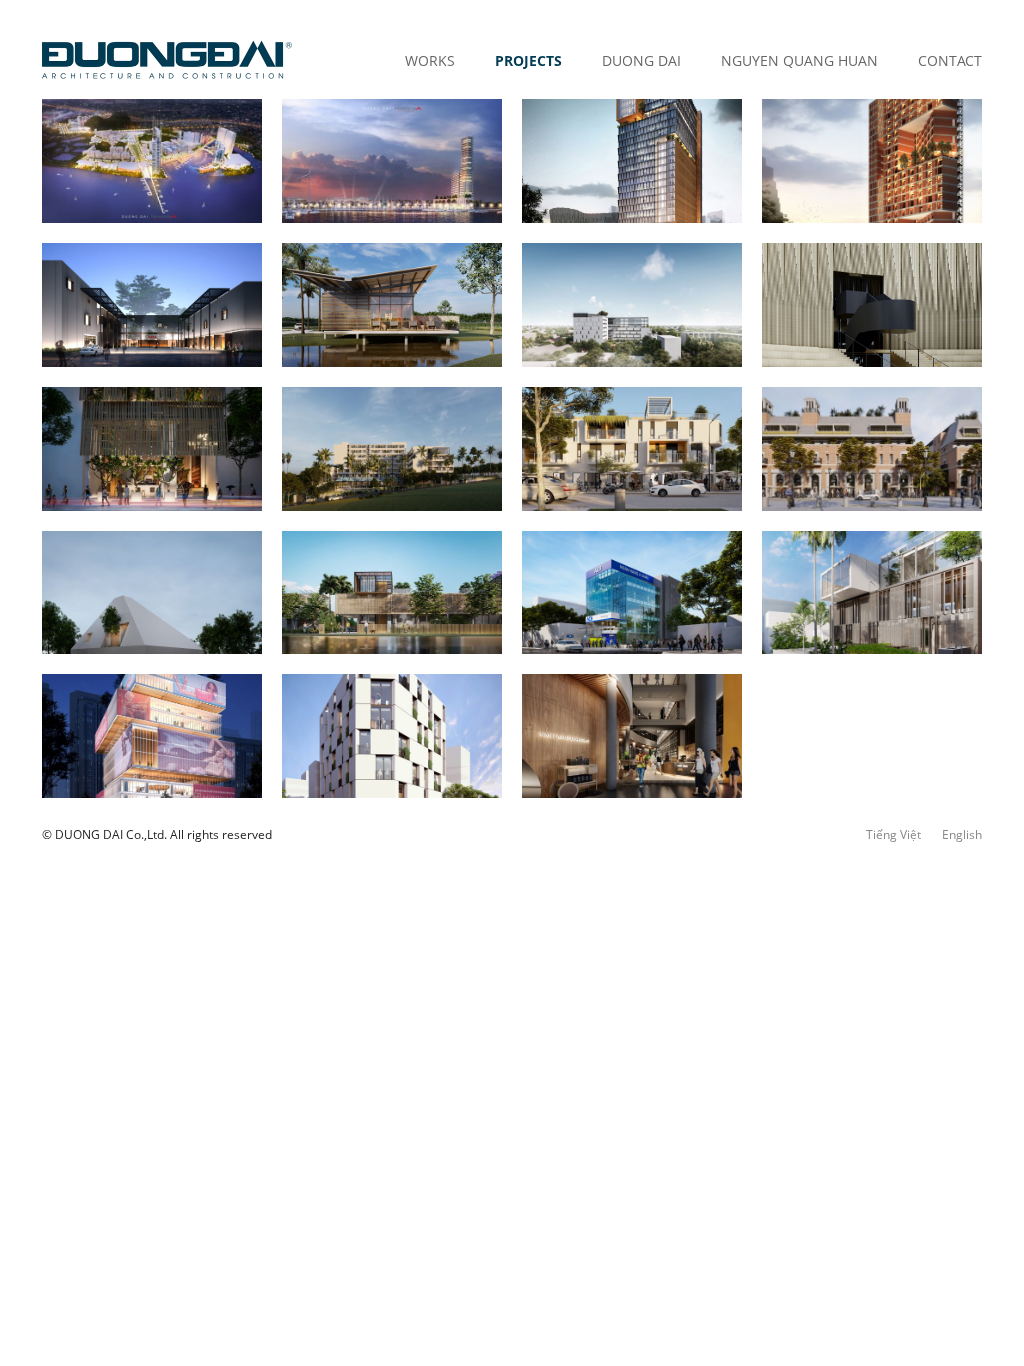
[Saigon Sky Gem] (152, 449)
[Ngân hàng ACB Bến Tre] (632, 593)
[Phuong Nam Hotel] (392, 449)
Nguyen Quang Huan (799, 60)
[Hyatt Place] (632, 161)
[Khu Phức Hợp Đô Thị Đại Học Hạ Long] (152, 161)
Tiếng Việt (893, 834)
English (962, 834)
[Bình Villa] (872, 593)
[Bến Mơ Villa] (392, 593)
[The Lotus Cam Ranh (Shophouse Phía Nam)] (632, 449)
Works (430, 60)
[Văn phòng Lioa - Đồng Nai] (152, 305)
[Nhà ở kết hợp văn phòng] (392, 736)
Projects (528, 60)
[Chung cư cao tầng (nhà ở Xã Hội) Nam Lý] (872, 161)
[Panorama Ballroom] (872, 305)
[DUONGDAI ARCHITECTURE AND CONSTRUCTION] (167, 60)
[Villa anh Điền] (152, 593)
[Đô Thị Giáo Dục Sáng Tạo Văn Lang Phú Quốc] (392, 161)
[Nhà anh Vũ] (392, 305)
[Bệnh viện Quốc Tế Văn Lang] (632, 305)
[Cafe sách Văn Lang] (632, 736)
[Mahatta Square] (152, 736)
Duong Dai (641, 60)
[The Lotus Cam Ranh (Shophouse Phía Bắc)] (872, 449)
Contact (950, 60)
